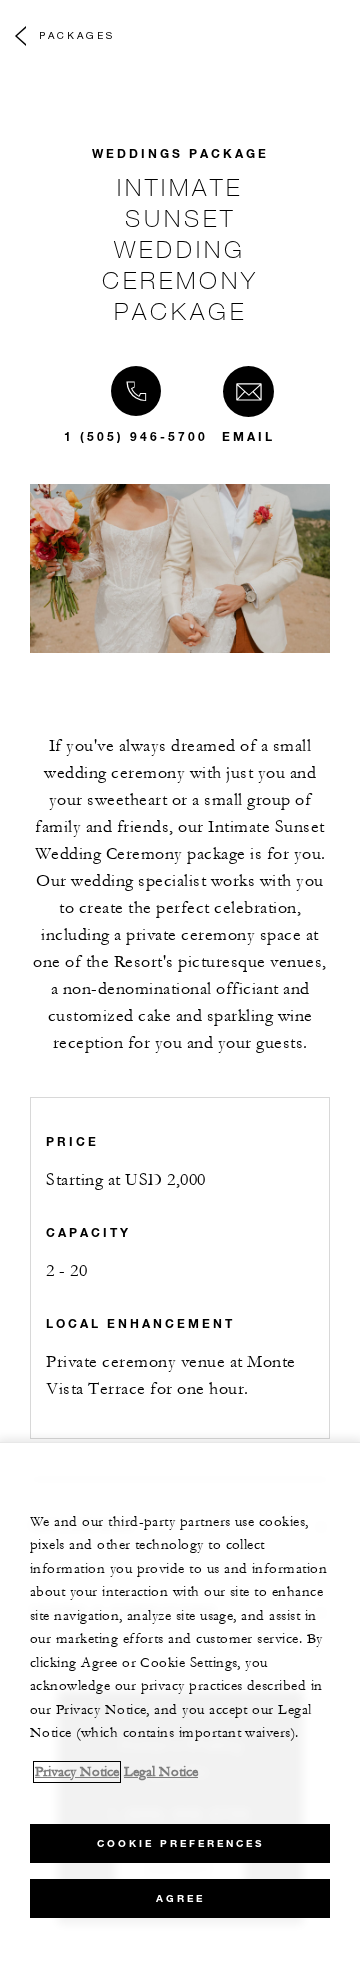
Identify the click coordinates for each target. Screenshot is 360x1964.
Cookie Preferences (180, 1843)
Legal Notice (161, 1772)
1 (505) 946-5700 (136, 436)
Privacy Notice (77, 1772)
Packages (77, 35)
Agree (180, 1898)
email (248, 436)
